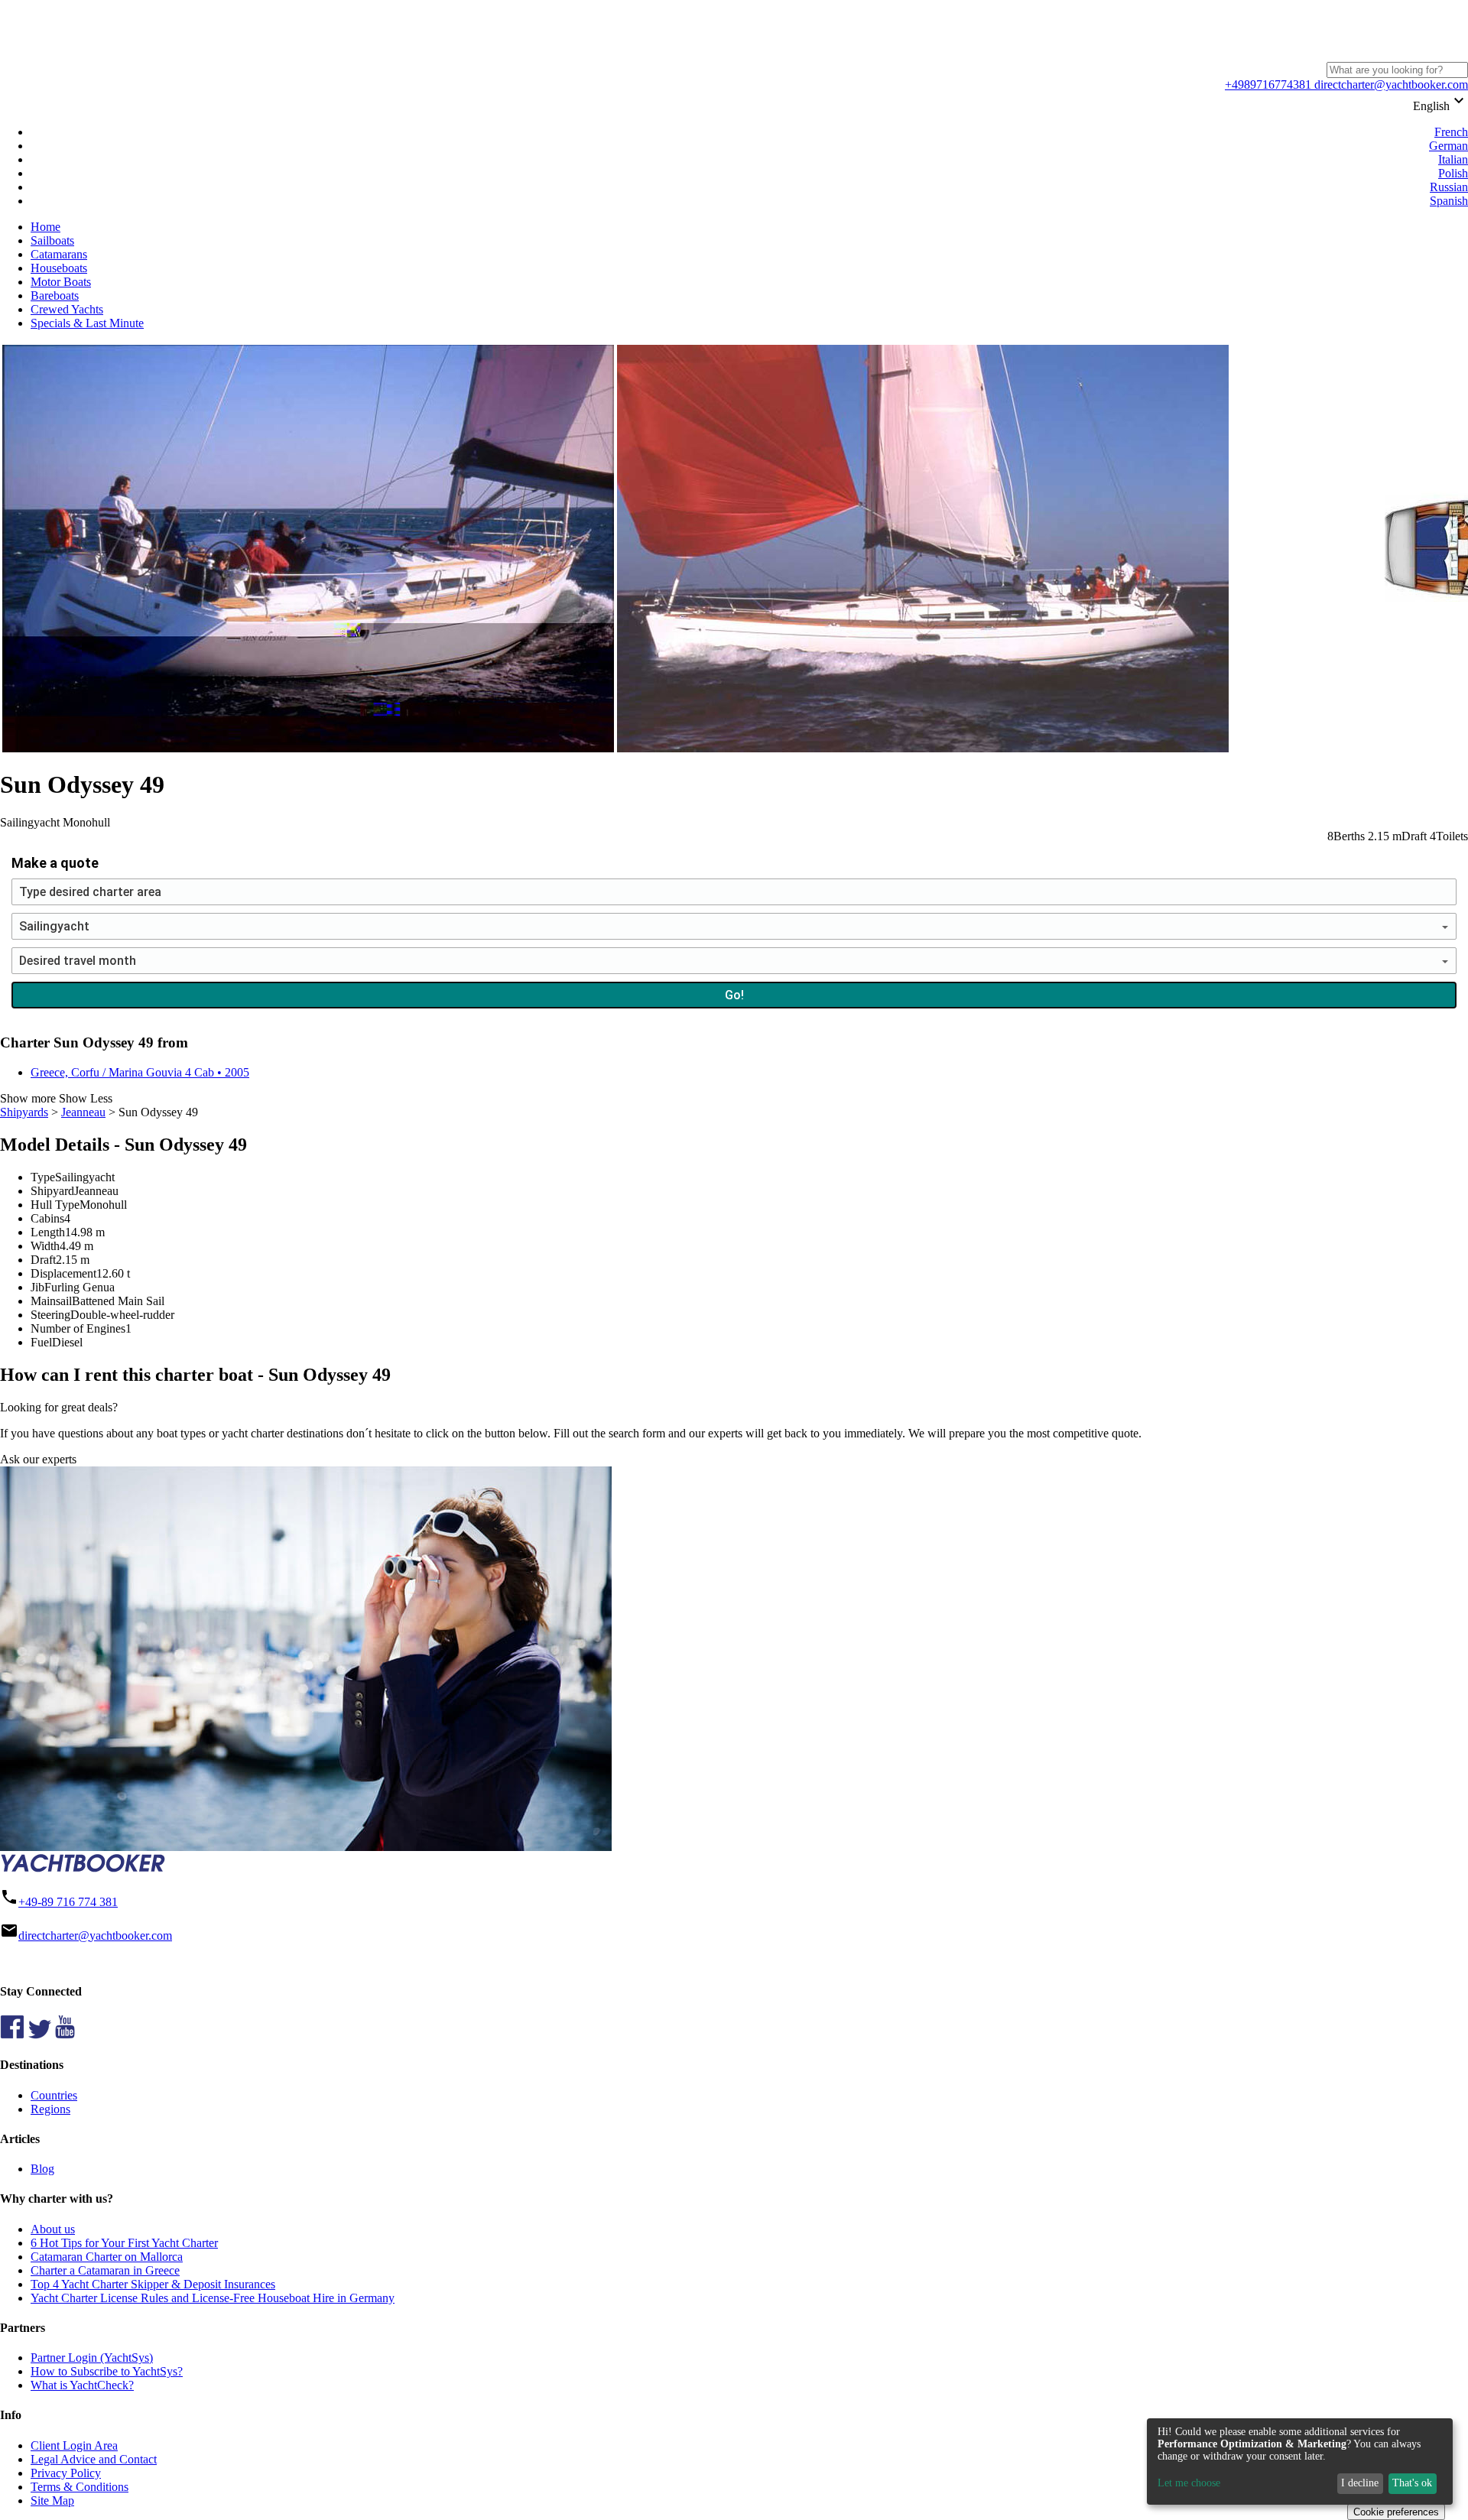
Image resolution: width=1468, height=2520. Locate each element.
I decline (1360, 2483)
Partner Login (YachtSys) (92, 2358)
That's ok (1412, 2483)
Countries (54, 2095)
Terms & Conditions (80, 2487)
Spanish (1449, 201)
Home (45, 227)
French (1451, 132)
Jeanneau (83, 1112)
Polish (1453, 173)
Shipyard (52, 1191)
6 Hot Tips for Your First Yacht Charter (124, 2243)
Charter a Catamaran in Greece (105, 2270)
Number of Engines (78, 1328)
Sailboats (52, 240)
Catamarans (59, 254)
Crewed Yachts (67, 309)
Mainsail (51, 1301)
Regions (50, 2109)
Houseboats (59, 268)
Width (45, 1246)
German (1449, 146)
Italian (1453, 159)
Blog (42, 2169)
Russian (1449, 187)
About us (53, 2229)
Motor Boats (61, 282)
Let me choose (1189, 2483)
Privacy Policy (66, 2473)
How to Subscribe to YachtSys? (107, 2371)
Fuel (41, 1342)
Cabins (47, 1218)
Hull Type (55, 1205)
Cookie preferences (1396, 2512)
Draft (43, 1260)
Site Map (52, 2501)
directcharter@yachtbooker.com (1390, 84)
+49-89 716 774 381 (68, 1902)
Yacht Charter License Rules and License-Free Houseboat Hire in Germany (213, 2298)
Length (48, 1232)
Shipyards (24, 1112)
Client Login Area (74, 2445)
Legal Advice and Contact (94, 2459)
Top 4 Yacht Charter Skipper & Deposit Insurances (153, 2284)
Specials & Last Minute (87, 323)
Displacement (63, 1273)
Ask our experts (38, 1459)
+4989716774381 (1268, 84)
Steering (50, 1315)
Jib (37, 1287)
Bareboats (55, 296)
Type (43, 1177)
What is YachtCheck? (82, 2385)
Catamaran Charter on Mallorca (107, 2257)
